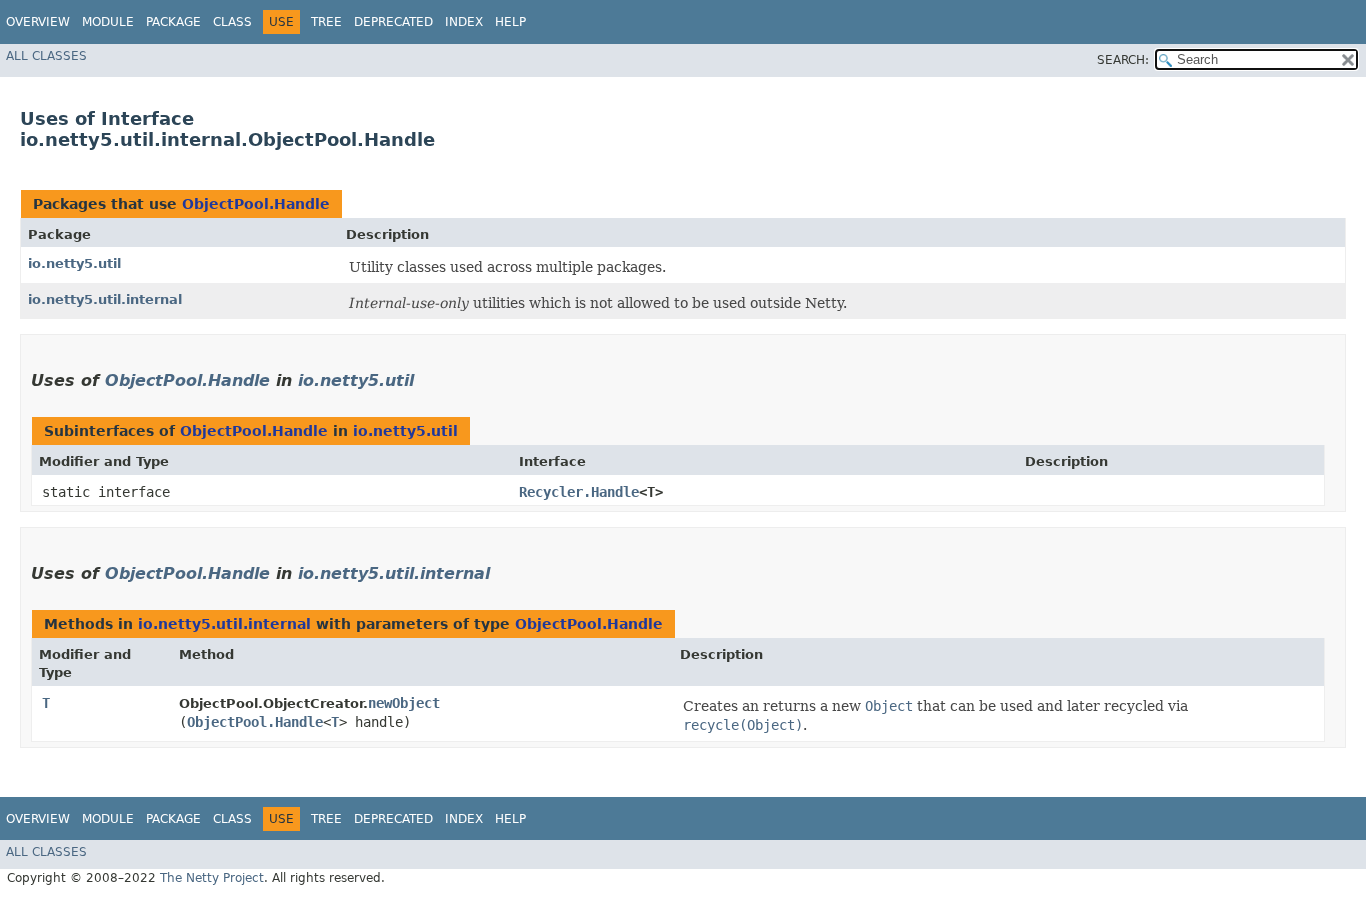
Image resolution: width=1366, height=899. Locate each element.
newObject (404, 703)
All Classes (46, 56)
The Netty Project (212, 878)
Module (108, 22)
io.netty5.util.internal (105, 299)
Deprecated (393, 22)
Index (464, 22)
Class (232, 22)
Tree (326, 22)
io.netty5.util (74, 263)
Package (173, 22)
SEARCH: (1123, 60)
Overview (38, 22)
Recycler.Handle (579, 492)
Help (510, 22)
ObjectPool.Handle (256, 204)
